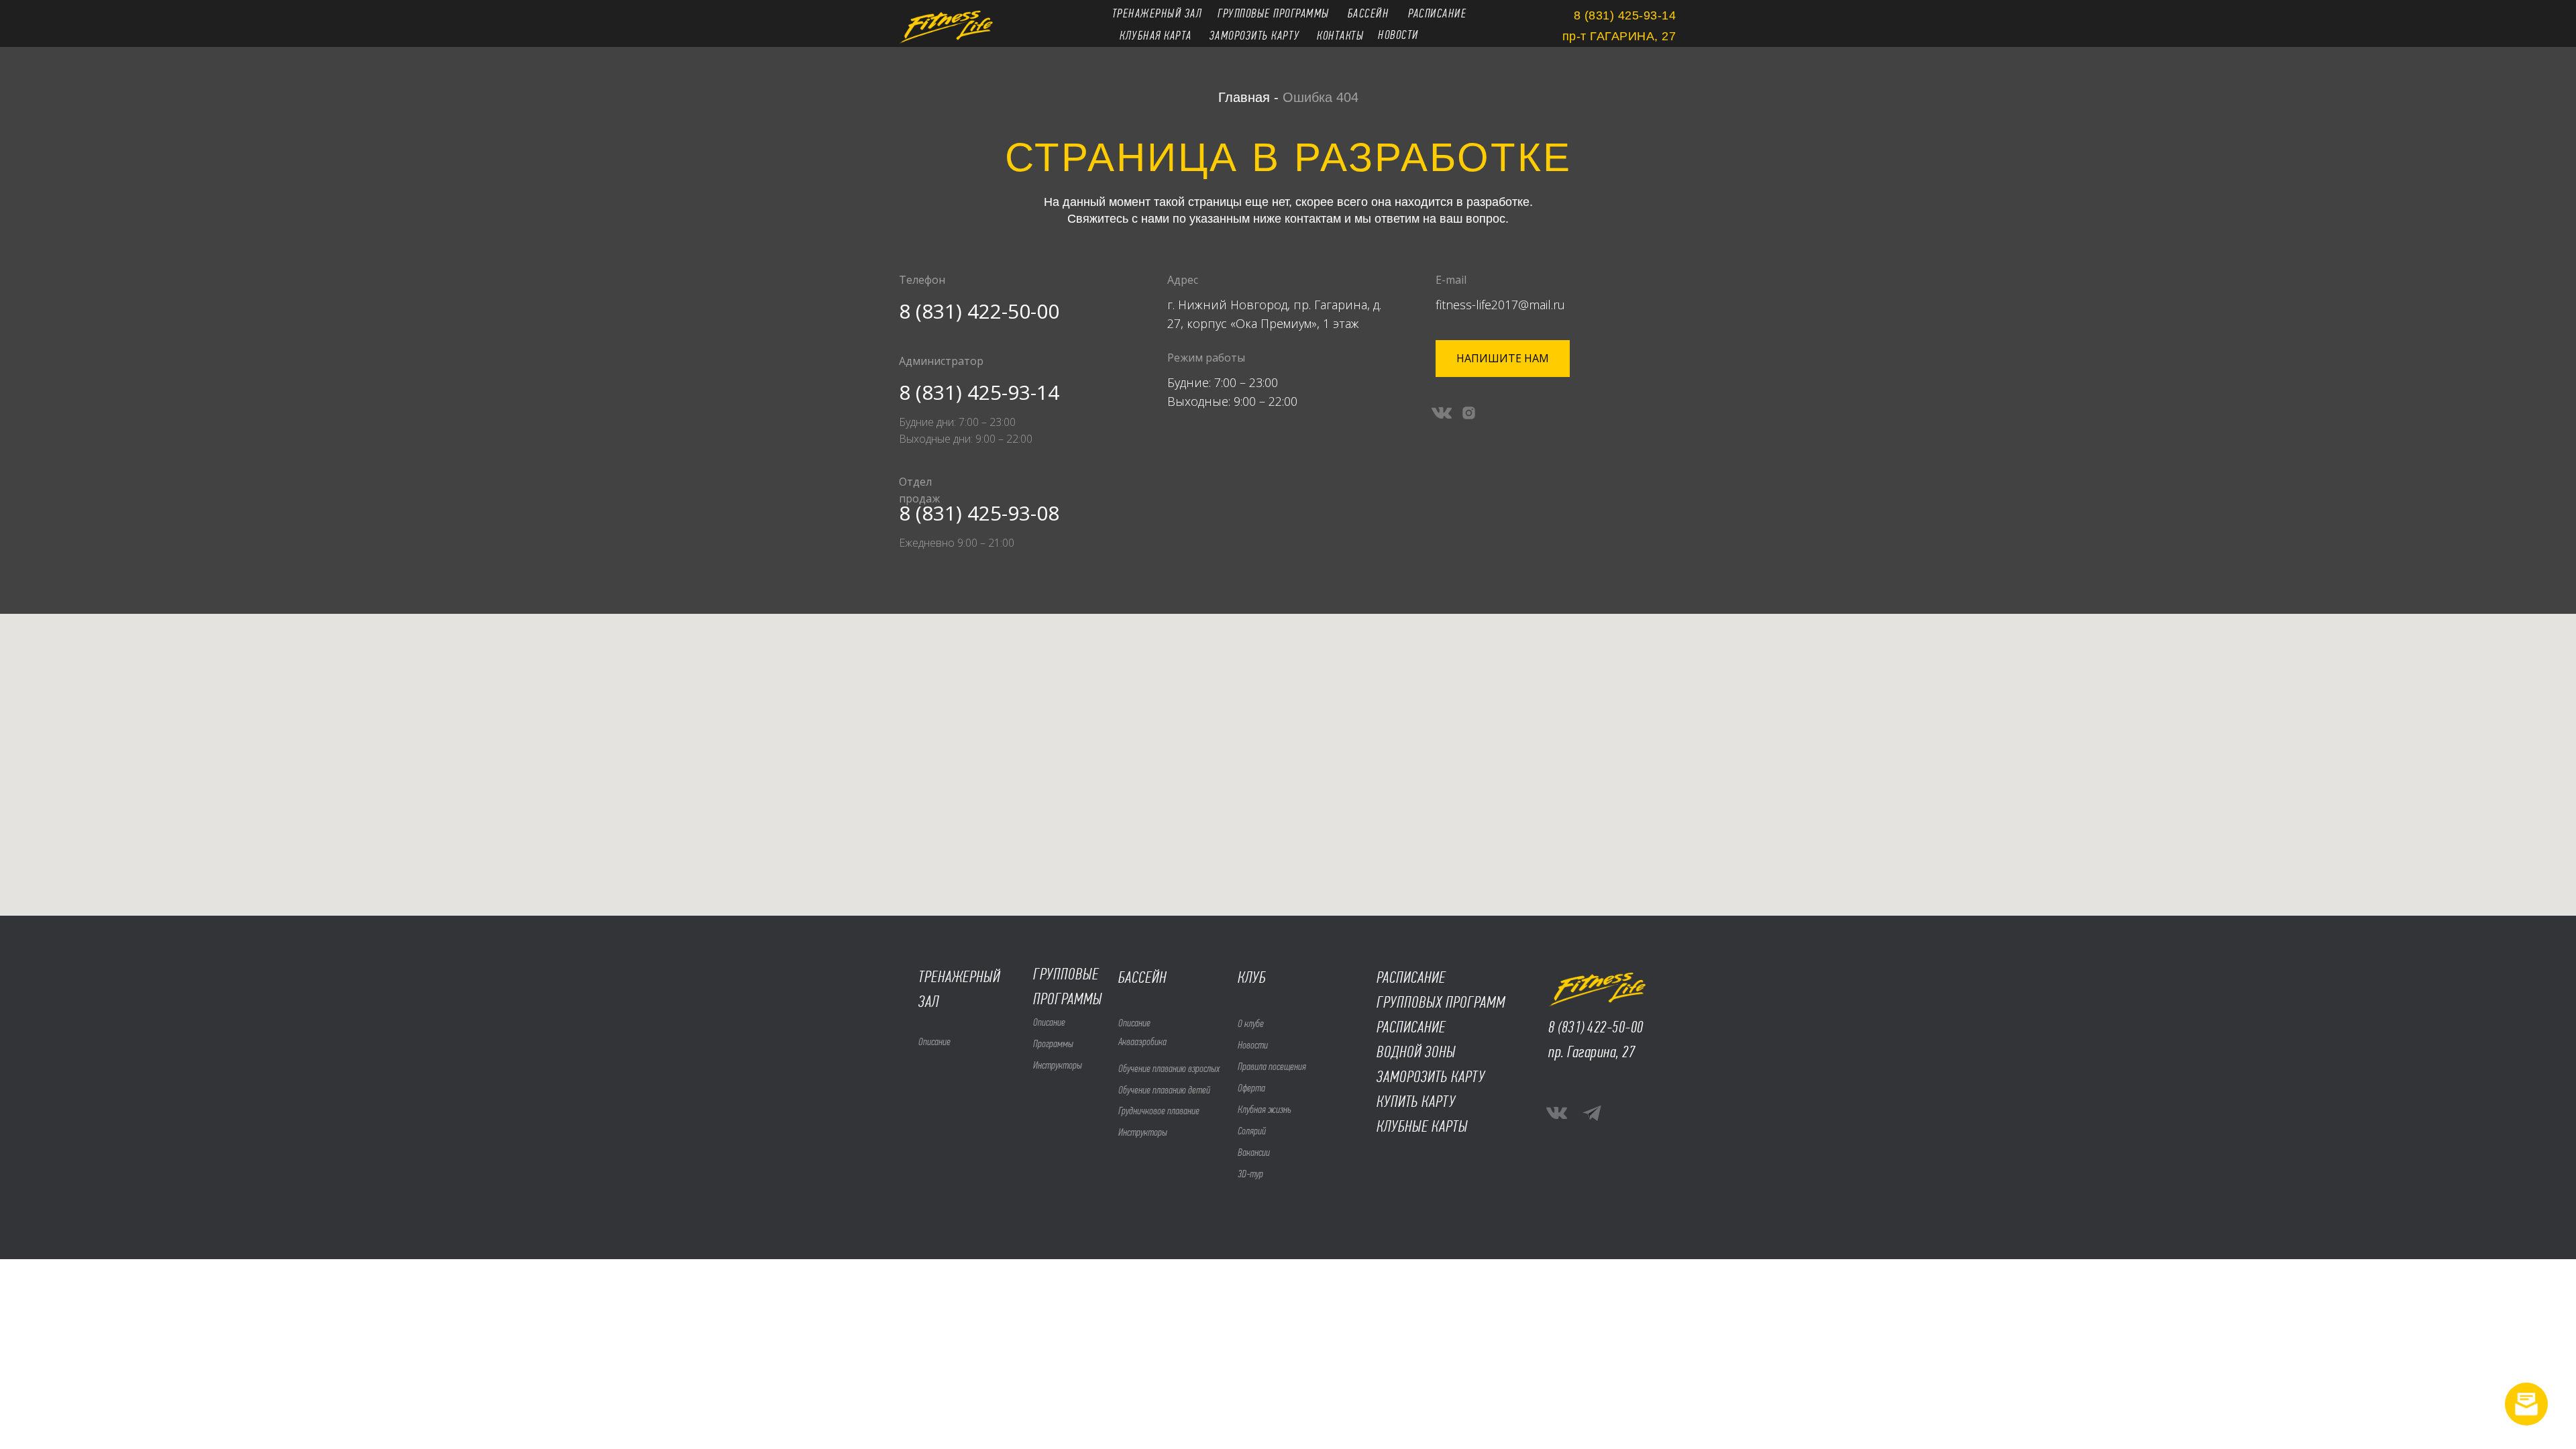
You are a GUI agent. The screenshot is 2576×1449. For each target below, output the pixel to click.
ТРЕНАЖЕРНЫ (956, 977)
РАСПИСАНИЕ (1411, 1027)
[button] (1503, 359)
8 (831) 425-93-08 (979, 513)
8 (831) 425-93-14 (979, 392)
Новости (1253, 1045)
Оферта (1251, 1088)
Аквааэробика (1142, 1041)
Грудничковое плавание (1159, 1111)
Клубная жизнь (1265, 1109)
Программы (1053, 1043)
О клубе (1251, 1023)
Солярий (1252, 1131)
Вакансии (1254, 1152)
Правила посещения (1272, 1066)
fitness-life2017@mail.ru (1500, 305)
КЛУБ (1252, 977)
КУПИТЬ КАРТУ (1416, 1102)
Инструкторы (1058, 1065)
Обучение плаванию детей (1164, 1090)
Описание (1049, 1022)
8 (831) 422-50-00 (979, 311)
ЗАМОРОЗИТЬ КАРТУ (1431, 1077)
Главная (1244, 97)
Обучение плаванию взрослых (1169, 1068)
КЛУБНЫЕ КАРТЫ (1422, 1126)
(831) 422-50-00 (1601, 1027)
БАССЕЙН (1142, 977)
